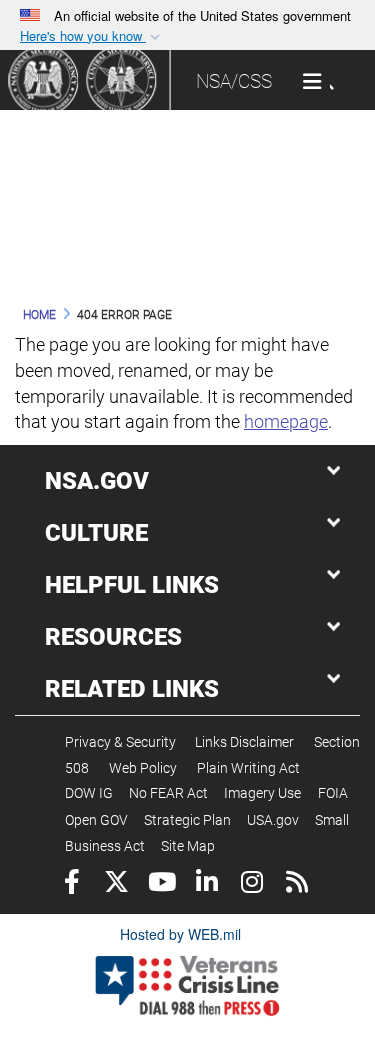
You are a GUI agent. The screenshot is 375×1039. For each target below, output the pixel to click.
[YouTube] (161, 884)
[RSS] (296, 884)
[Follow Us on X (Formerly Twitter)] (116, 884)
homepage (286, 421)
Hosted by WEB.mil (180, 934)
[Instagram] (251, 884)
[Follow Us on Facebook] (71, 884)
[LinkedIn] (206, 884)
